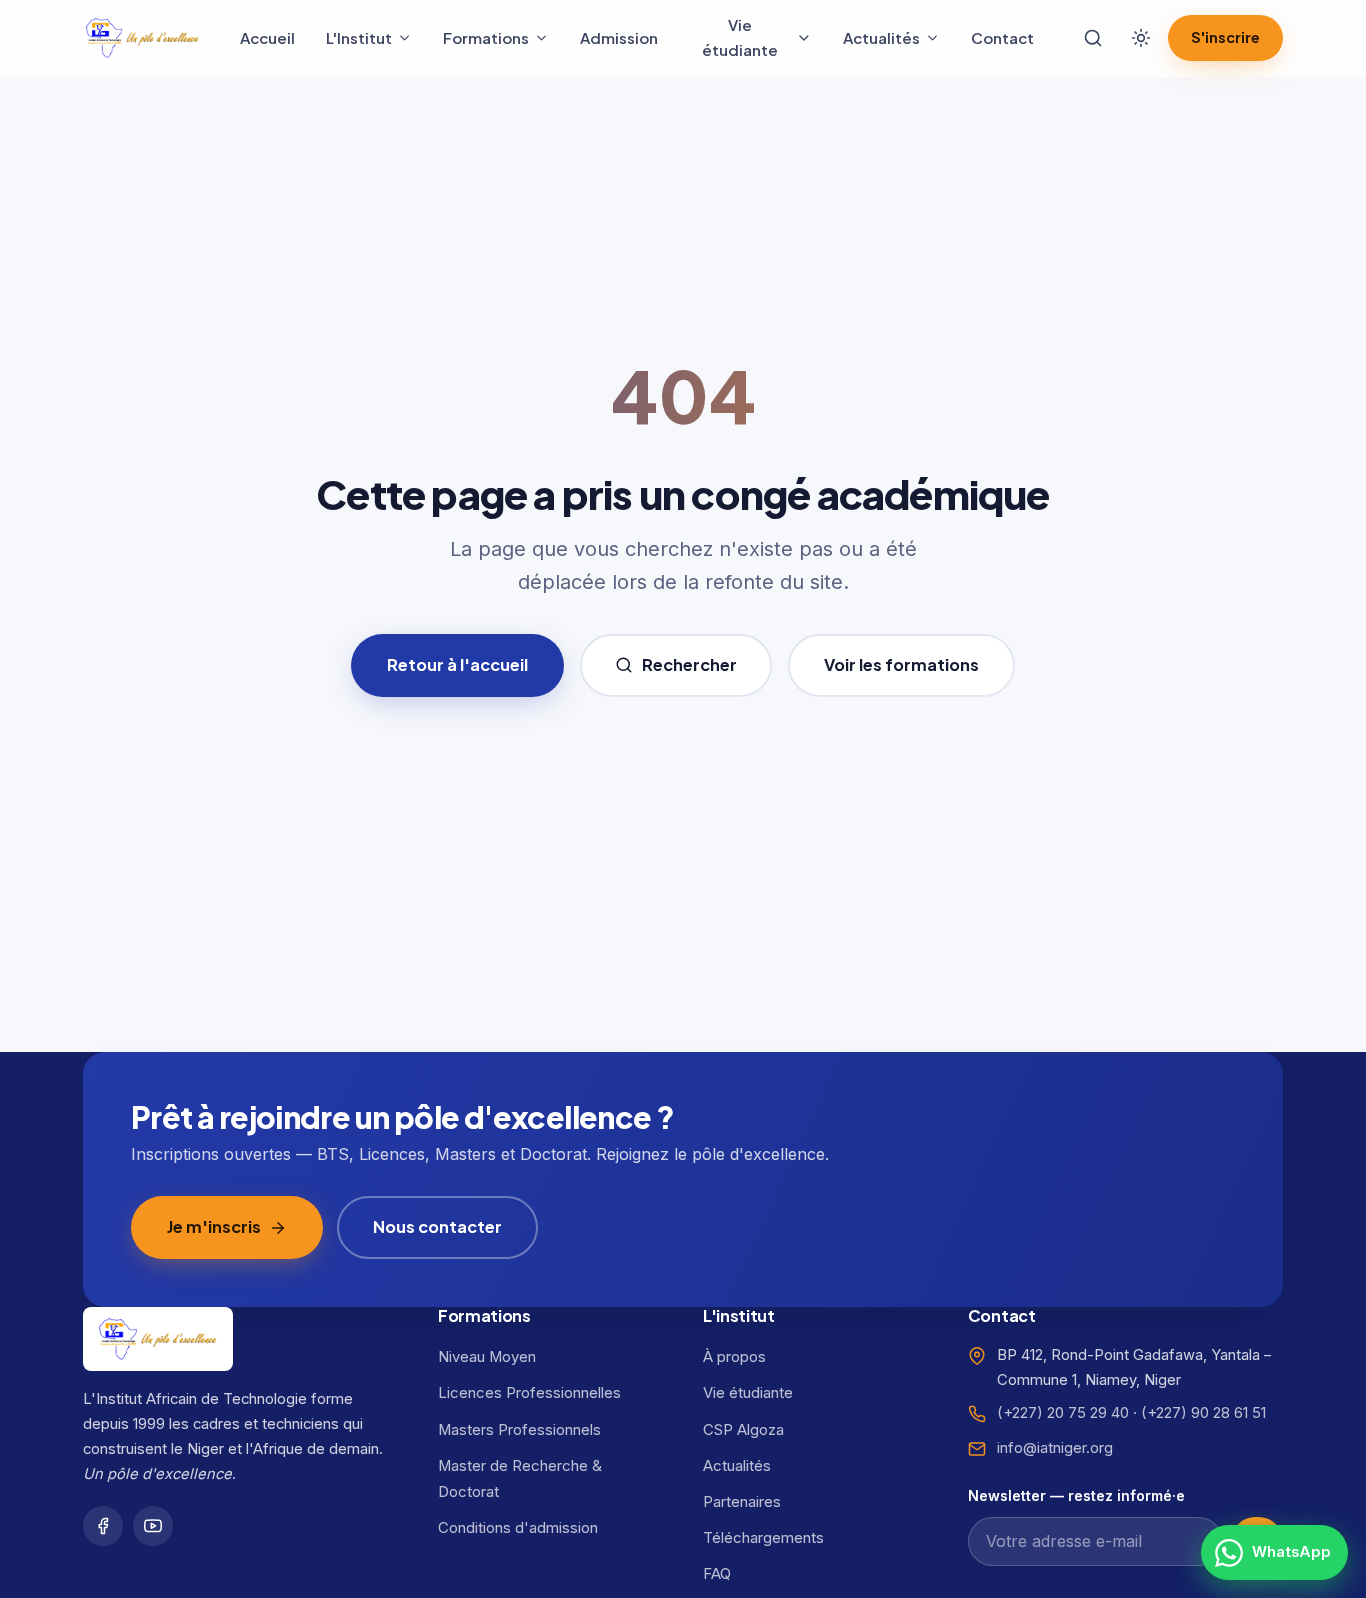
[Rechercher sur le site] (1093, 38)
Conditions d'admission (518, 1528)
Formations (486, 37)
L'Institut (359, 37)
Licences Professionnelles (529, 1393)
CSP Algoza (743, 1430)
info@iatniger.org (1055, 1448)
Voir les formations (901, 664)
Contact (1002, 37)
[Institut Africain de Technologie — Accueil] (142, 37)
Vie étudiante (740, 37)
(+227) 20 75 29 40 (1063, 1413)
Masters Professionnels (519, 1430)
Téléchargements (763, 1538)
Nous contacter (437, 1226)
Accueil (267, 37)
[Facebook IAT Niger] (103, 1526)
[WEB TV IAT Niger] (153, 1526)
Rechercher (689, 664)
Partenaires (742, 1502)
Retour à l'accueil (457, 664)
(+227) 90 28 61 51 (1203, 1413)
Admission (619, 37)
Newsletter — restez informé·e (1076, 1495)
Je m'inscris (214, 1226)
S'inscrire (1225, 37)
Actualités (881, 37)
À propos (734, 1357)
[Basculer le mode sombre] (1141, 38)
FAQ (717, 1574)
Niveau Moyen (487, 1357)
